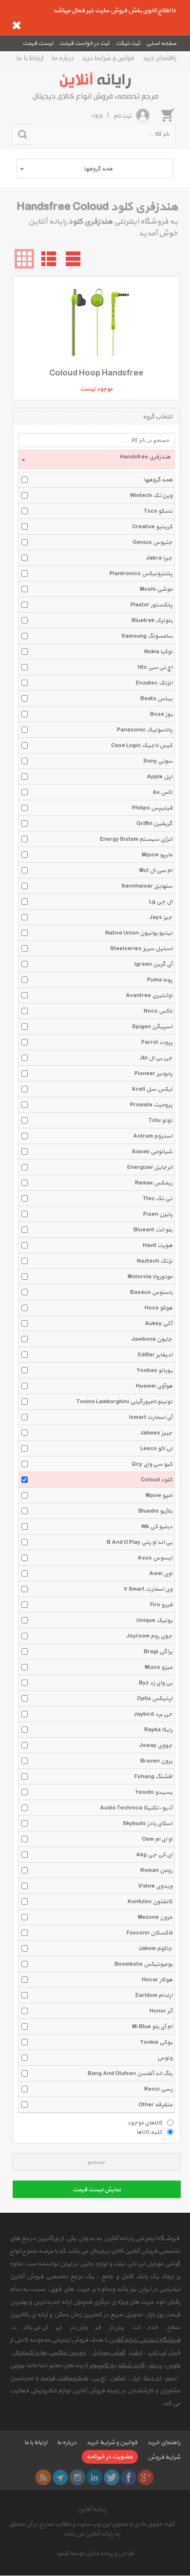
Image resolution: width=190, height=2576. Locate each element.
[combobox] (95, 168)
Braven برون (156, 1761)
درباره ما (63, 58)
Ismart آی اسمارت (151, 1417)
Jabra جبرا (159, 558)
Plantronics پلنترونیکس (141, 574)
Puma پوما (160, 980)
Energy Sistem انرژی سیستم (136, 839)
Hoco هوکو (159, 1308)
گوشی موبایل (108, 2353)
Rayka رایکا (158, 1730)
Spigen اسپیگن (152, 1027)
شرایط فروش (164, 2457)
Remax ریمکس (154, 1183)
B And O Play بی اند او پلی (140, 1542)
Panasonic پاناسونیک (145, 730)
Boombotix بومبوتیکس (143, 1964)
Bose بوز (161, 714)
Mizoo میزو (159, 1667)
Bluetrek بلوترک (152, 621)
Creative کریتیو (152, 527)
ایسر (171, 2378)
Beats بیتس (156, 699)
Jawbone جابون (152, 1339)
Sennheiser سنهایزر (147, 886)
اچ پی (99, 2378)
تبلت (136, 2353)
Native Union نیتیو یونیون (139, 933)
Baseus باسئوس (151, 1292)
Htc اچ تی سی (155, 667)
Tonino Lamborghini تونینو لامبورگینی (124, 1402)
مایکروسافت (73, 2378)
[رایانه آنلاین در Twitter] (112, 2477)
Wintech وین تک (151, 496)
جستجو (96, 2162)
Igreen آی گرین (153, 964)
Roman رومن (156, 1870)
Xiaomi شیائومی (152, 1152)
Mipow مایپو (157, 855)
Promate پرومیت (151, 1105)
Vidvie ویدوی (155, 1886)
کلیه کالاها (149, 2132)
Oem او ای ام (157, 1839)
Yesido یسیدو (154, 1792)
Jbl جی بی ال (156, 1058)
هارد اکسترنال (29, 2353)
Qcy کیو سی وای (152, 1464)
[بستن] (17, 25)
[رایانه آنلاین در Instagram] (77, 2477)
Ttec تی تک (158, 1199)
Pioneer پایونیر (153, 1074)
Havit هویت (158, 1246)
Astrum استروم (153, 1136)
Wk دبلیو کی (157, 1527)
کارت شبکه (131, 2366)
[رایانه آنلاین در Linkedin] (95, 2477)
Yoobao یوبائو (154, 1371)
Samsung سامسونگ (147, 636)
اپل (135, 2378)
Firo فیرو (161, 1605)
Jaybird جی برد (153, 1714)
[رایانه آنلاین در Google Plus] (146, 2477)
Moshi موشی (156, 589)
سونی (17, 2366)
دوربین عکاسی (67, 2353)
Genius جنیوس (152, 542)
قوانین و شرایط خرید (108, 58)
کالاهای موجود (145, 2122)
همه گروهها (158, 480)
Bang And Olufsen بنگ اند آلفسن (130, 2074)
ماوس (173, 2366)
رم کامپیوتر (102, 2366)
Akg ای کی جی (154, 1855)
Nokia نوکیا (158, 652)
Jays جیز (161, 917)
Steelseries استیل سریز (141, 949)
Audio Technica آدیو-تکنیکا (136, 1808)
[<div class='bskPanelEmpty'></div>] (168, 115)
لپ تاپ (157, 2353)
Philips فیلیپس (152, 808)
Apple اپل (160, 777)
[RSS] (43, 2477)
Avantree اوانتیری (149, 996)
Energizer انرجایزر (150, 1167)
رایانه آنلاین (92, 2510)
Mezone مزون (155, 1917)
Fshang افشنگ (153, 1777)
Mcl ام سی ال (156, 871)
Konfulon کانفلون (150, 1902)
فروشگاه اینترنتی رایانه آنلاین (144, 2340)
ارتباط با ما (30, 58)
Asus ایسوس (155, 1558)
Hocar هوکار (157, 1980)
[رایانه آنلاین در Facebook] (129, 2477)
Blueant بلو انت (153, 1230)
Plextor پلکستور (152, 605)
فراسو (48, 2378)
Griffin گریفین (154, 824)
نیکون (117, 2378)
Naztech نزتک (155, 1261)
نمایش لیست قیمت (97, 2190)
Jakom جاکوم (156, 1949)
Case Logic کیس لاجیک (142, 746)
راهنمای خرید (160, 58)
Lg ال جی (161, 902)
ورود (97, 115)
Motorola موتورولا (150, 1277)
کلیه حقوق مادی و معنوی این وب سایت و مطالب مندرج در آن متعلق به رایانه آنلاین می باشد (92, 2529)
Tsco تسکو (158, 511)
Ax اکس (162, 792)
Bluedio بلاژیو (155, 1511)
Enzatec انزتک (154, 683)
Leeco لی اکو (156, 1449)
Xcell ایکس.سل (152, 1089)
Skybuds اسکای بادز (148, 1824)
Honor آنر (161, 2011)
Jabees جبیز (156, 1433)
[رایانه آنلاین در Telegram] (60, 2477)
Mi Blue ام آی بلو (152, 2027)
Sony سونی (158, 761)
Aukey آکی (159, 1324)
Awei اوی (161, 1574)
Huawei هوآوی (154, 1386)
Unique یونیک (154, 1620)
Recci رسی (158, 2089)
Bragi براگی (158, 1652)
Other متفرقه (155, 2105)
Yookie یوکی (156, 2042)
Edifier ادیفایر (155, 1355)
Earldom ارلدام (154, 1995)
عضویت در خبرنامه (110, 2457)
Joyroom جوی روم (150, 1636)
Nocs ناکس (158, 1011)
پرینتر (155, 2366)
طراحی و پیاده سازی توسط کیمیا (95, 2554)
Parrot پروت (157, 1042)
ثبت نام (123, 116)
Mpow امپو (159, 1496)
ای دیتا (152, 2378)
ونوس (165, 2058)
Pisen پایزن (158, 1214)
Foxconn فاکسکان (150, 1933)
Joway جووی (156, 1745)
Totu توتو (161, 1121)
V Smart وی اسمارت (148, 1589)
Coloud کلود (157, 1480)
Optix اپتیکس (155, 1699)
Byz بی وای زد (156, 1683)
